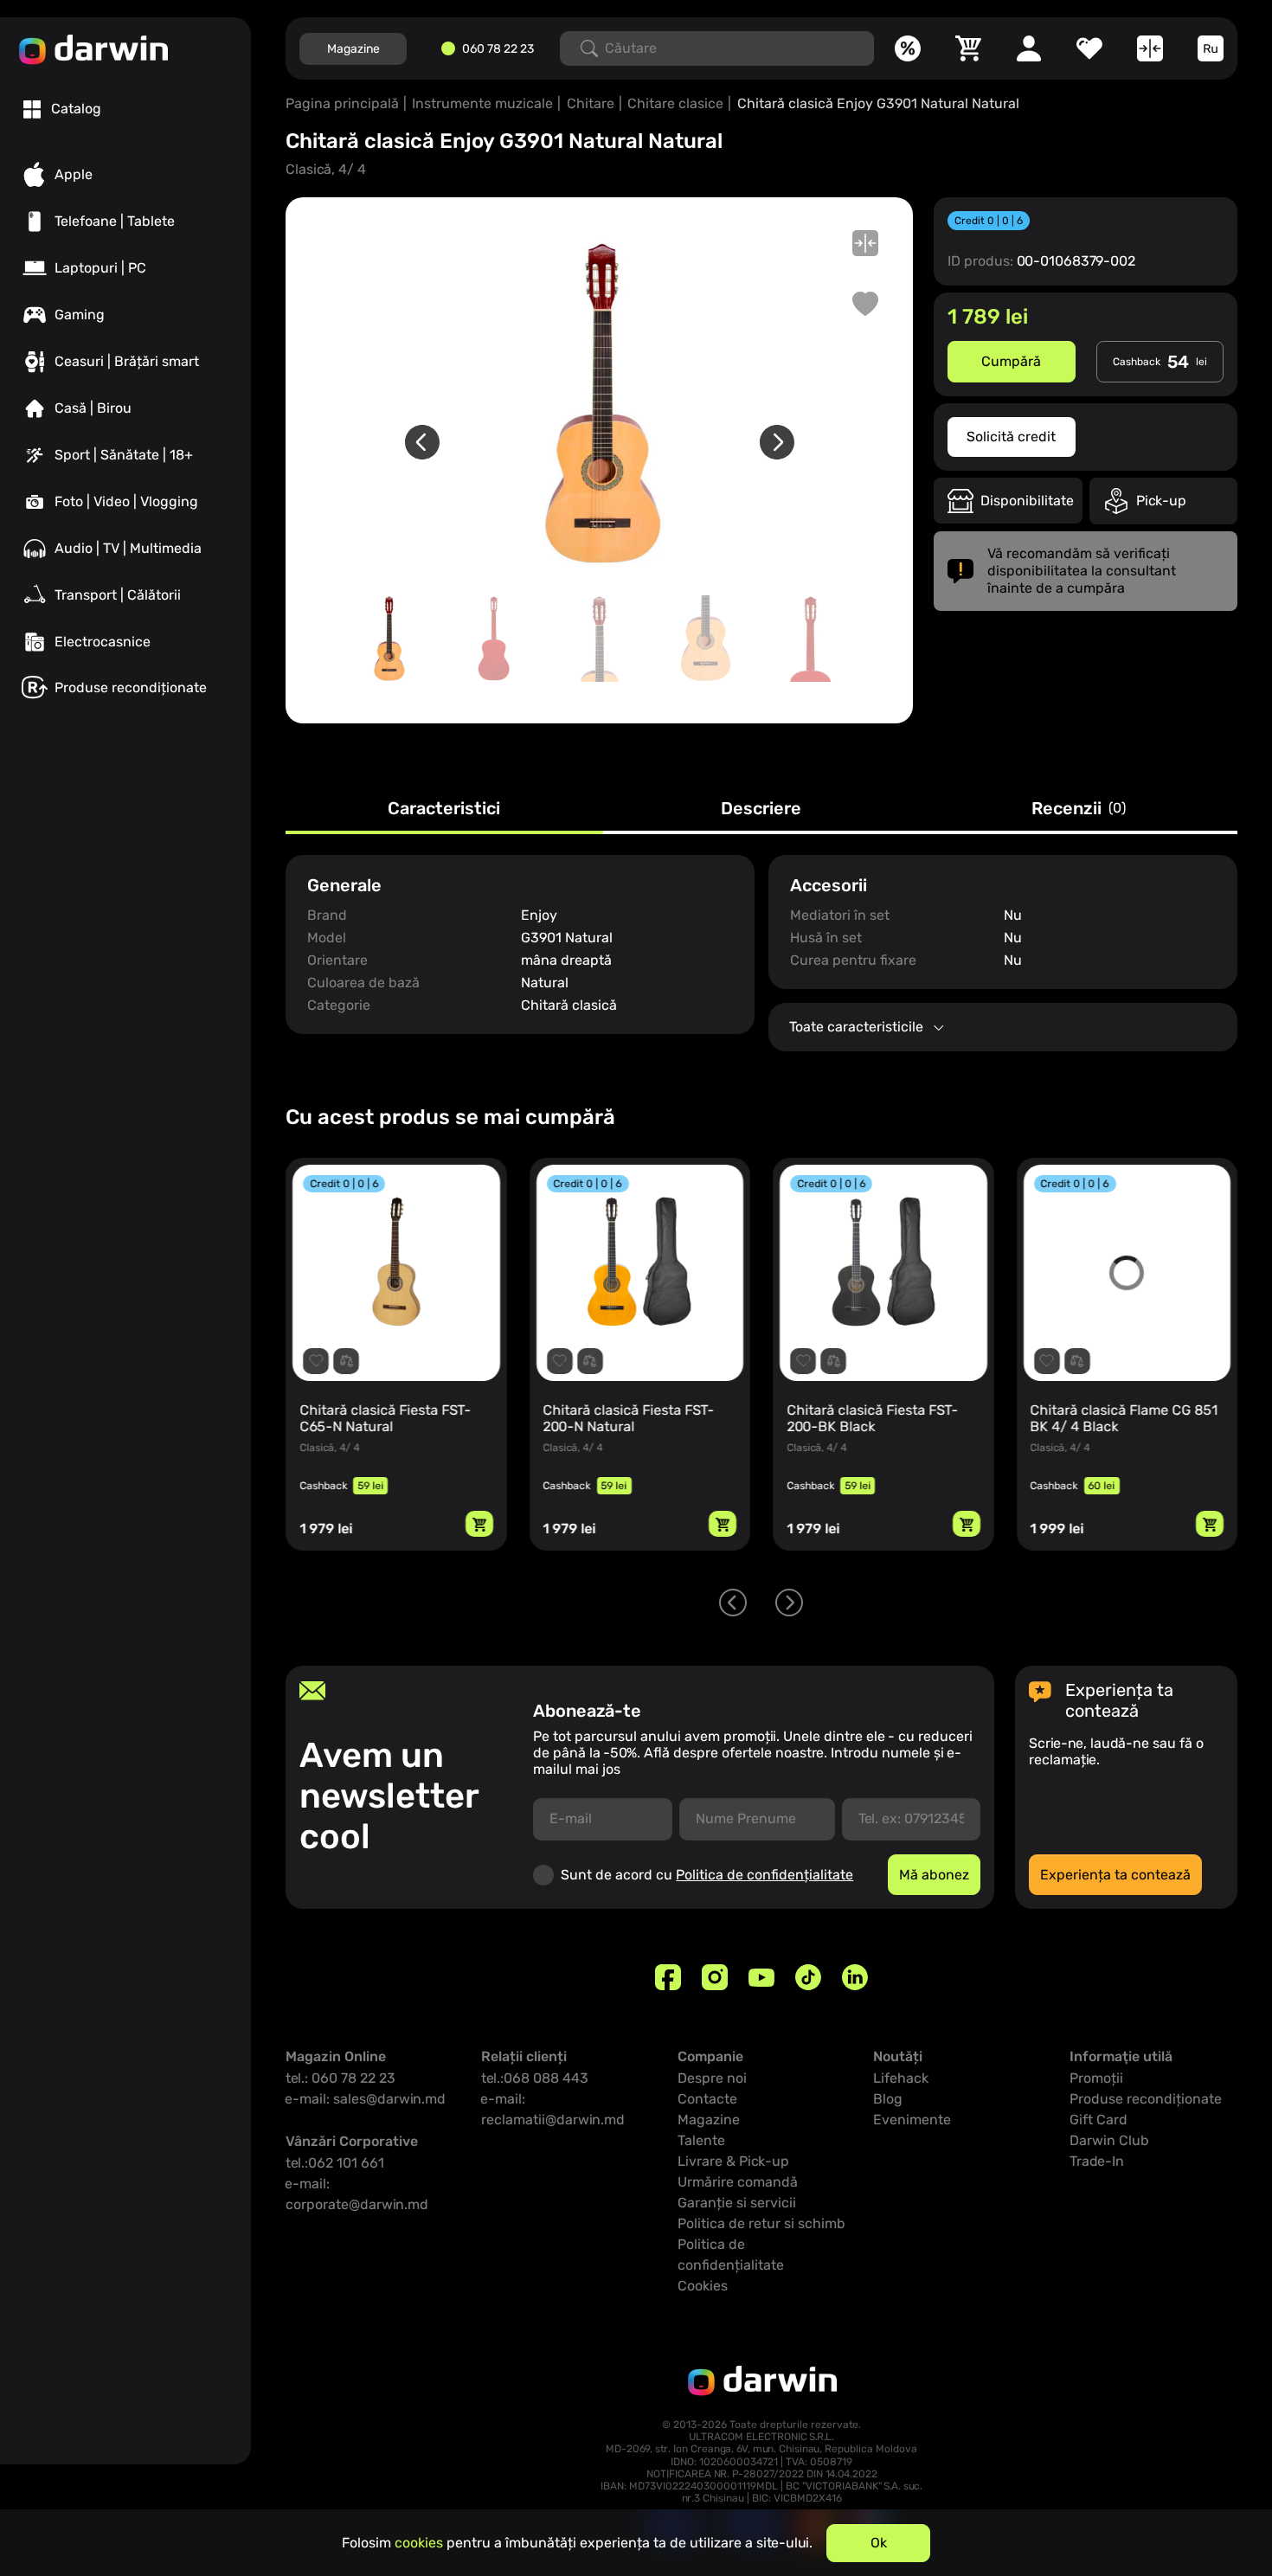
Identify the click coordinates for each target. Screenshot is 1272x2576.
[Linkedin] (855, 1977)
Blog (888, 2099)
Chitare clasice (675, 103)
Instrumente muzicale (482, 103)
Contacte (707, 2099)
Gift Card (1099, 2120)
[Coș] (968, 48)
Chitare (591, 103)
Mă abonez (934, 1875)
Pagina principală (342, 103)
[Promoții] (908, 48)
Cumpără (1011, 361)
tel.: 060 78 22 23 (340, 2078)
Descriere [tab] (761, 809)
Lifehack (901, 2078)
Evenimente (912, 2120)
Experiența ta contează (1115, 1875)
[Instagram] (715, 1977)
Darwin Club (1109, 2140)
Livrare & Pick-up (733, 2161)
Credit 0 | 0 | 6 (989, 221)
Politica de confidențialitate (764, 1875)
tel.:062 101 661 (335, 2163)
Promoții (1096, 2078)
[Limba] (1211, 48)
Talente (701, 2140)
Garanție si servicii (737, 2203)
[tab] (62, 109)
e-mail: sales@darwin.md (366, 2099)
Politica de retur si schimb (761, 2223)
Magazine (353, 49)
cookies (419, 2543)
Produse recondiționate (1146, 2099)
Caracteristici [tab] (444, 809)
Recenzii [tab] (1079, 809)
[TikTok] (808, 1977)
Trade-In (1097, 2161)
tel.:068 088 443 (535, 2078)
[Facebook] (668, 1977)
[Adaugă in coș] (479, 1524)
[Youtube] (761, 1977)
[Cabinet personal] (1029, 48)
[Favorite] (1089, 48)
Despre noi (712, 2078)
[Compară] (1150, 48)
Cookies (703, 2286)
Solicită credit (1011, 437)
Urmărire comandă (738, 2182)
